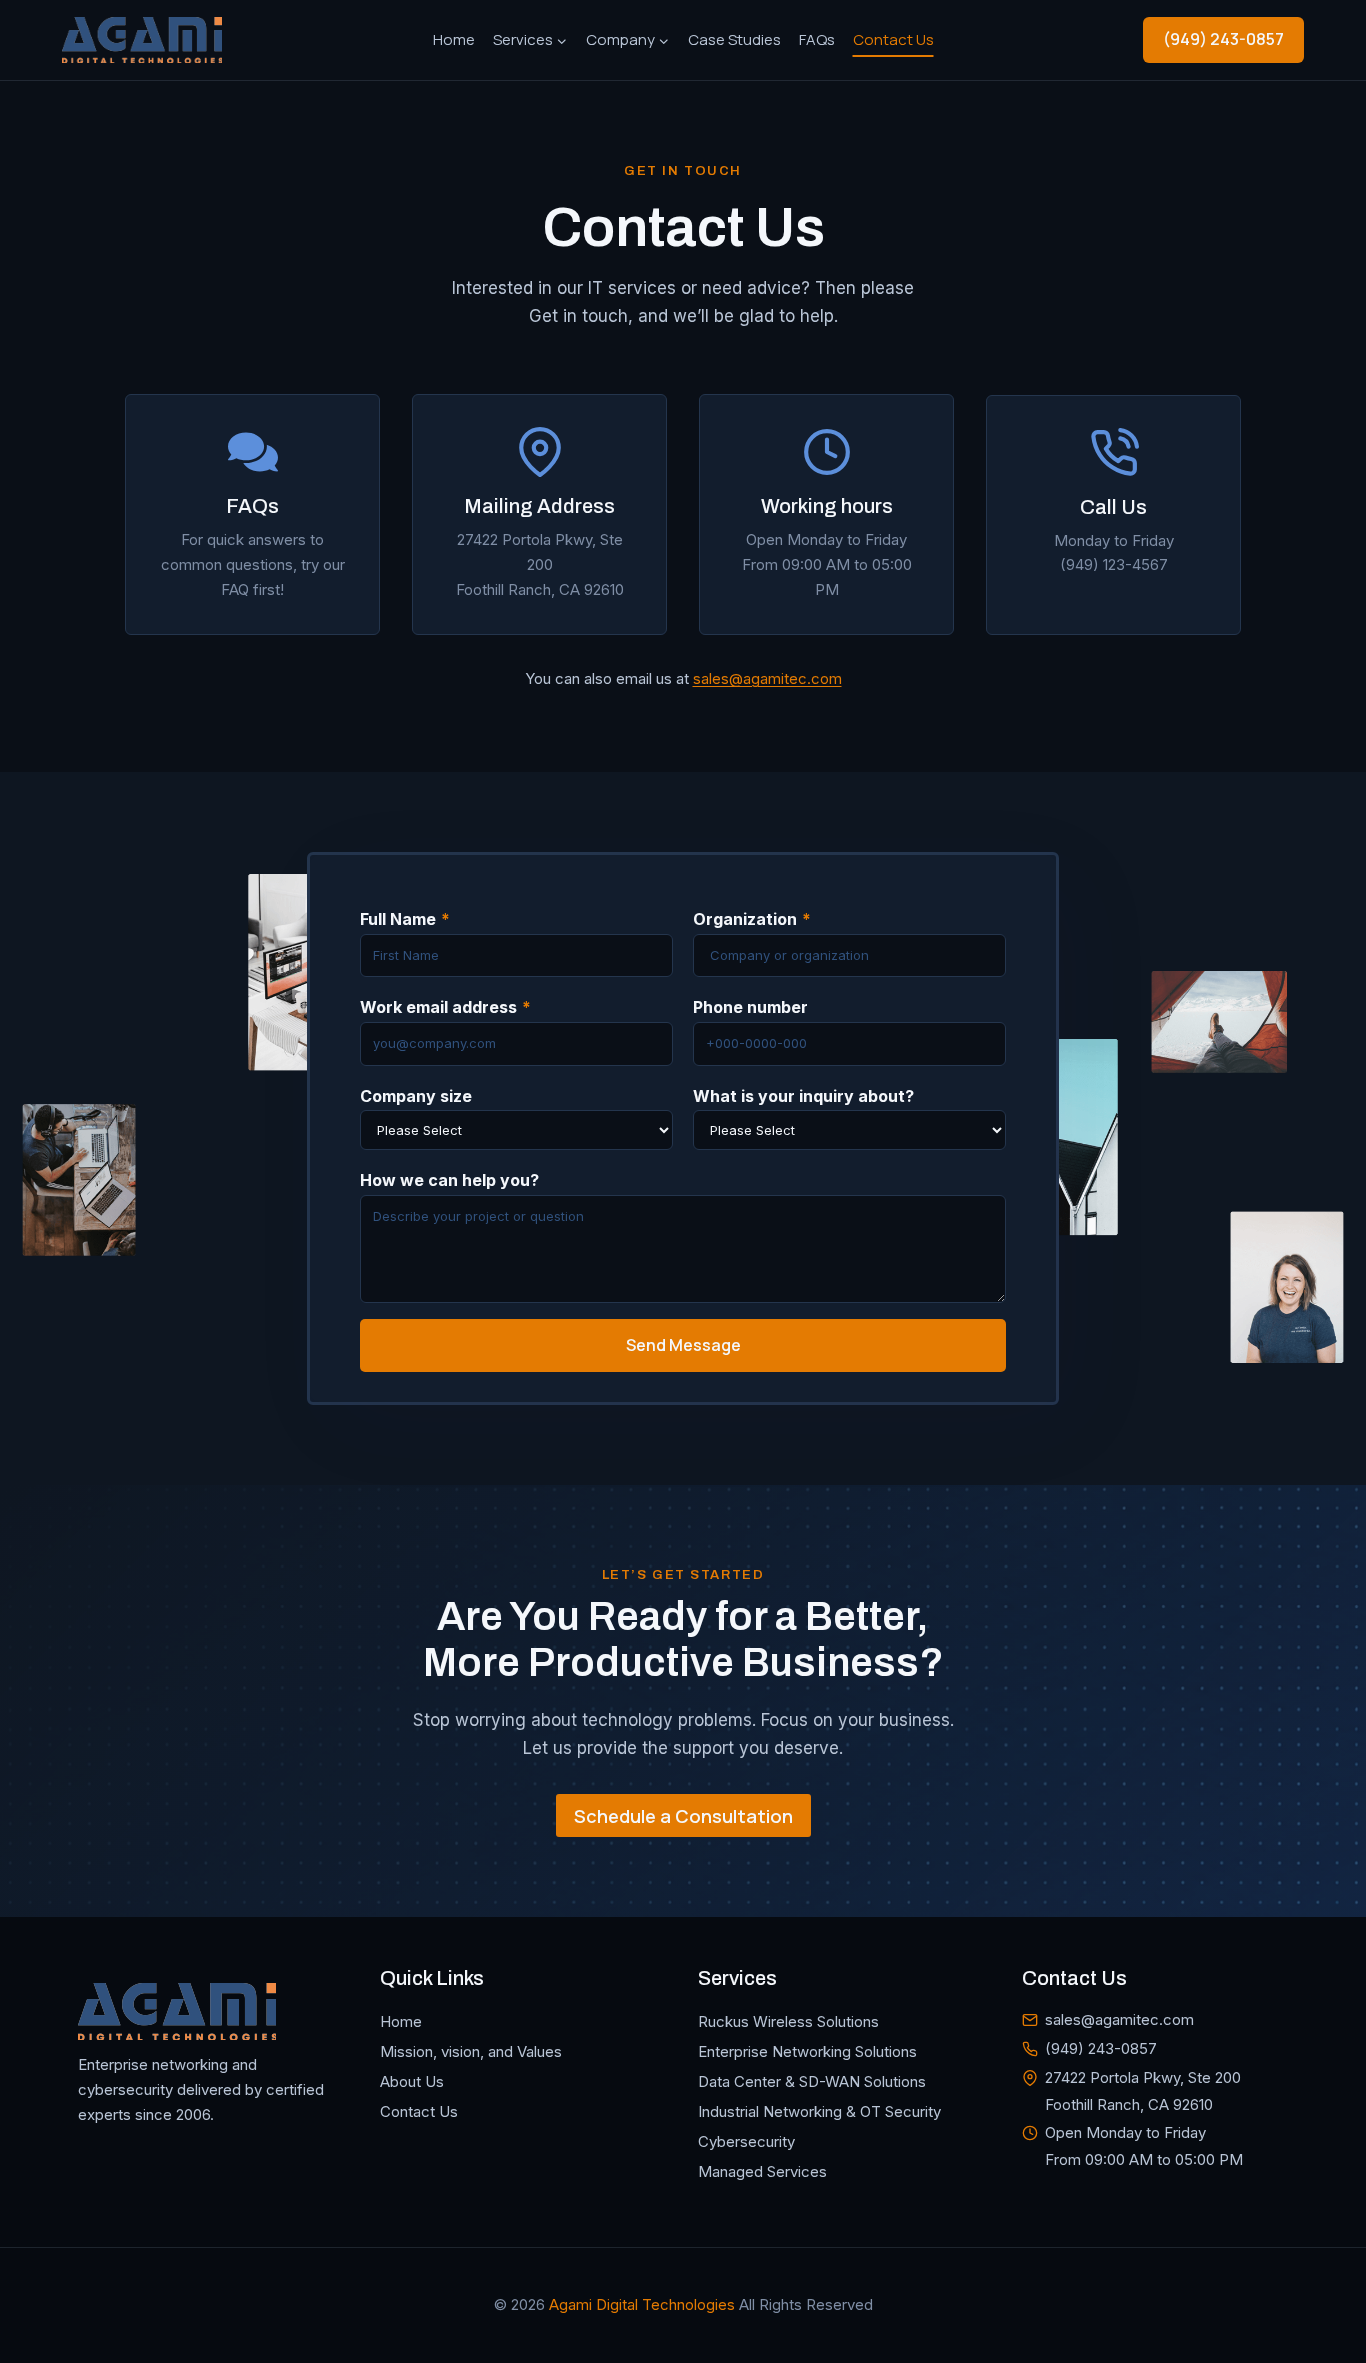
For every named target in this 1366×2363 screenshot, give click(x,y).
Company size (416, 1096)
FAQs (817, 39)
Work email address (445, 1007)
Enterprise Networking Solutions (807, 2051)
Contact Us (893, 39)
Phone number (750, 1007)
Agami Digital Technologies (642, 2304)
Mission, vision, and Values (471, 2051)
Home (454, 39)
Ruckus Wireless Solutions (788, 2021)
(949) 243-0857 (1223, 39)
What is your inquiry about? (803, 1096)
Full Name (405, 919)
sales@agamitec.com (767, 678)
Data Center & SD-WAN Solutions (812, 2081)
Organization (752, 919)
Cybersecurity (746, 2141)
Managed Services (762, 2171)
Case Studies (734, 39)
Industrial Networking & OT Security (819, 2111)
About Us (412, 2081)
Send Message (683, 1345)
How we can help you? (449, 1180)
